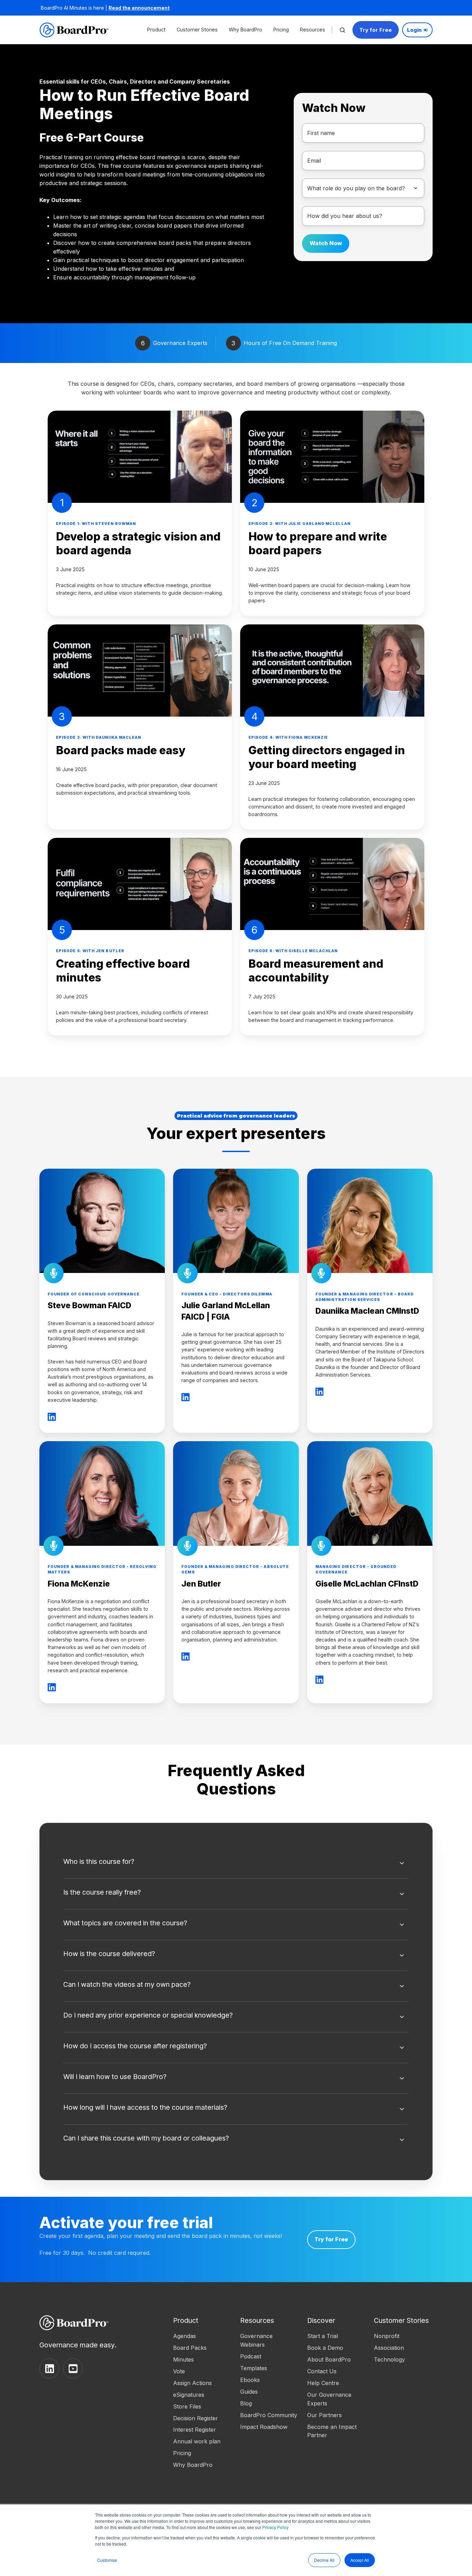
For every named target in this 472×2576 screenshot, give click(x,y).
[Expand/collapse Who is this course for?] (402, 1863)
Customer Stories (197, 30)
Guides (249, 2392)
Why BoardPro (246, 30)
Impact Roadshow (264, 2427)
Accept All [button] (360, 2560)
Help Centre (323, 2383)
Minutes (183, 2359)
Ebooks (250, 2380)
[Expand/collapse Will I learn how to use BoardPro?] (402, 2078)
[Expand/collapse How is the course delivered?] (402, 1955)
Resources (313, 30)
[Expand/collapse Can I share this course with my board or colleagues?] (402, 2140)
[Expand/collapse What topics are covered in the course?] (402, 1925)
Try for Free (376, 30)
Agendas (185, 2336)
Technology (389, 2359)
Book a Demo (325, 2348)
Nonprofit (387, 2336)
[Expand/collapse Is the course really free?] (402, 1894)
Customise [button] (107, 2560)
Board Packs (190, 2348)
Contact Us (322, 2371)
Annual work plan (197, 2441)
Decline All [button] (324, 2560)
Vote (179, 2371)
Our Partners (324, 2415)
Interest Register (195, 2430)
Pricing (281, 30)
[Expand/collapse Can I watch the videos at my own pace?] (402, 1986)
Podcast (251, 2356)
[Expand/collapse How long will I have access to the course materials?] (402, 2109)
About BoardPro (329, 2359)
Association (389, 2348)
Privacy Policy (275, 2527)
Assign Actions (192, 2383)
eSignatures (189, 2395)
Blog (246, 2403)
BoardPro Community (269, 2415)
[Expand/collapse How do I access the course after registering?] (402, 2048)
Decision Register (196, 2418)
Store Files (187, 2406)
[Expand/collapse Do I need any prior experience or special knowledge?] (402, 2017)
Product (156, 30)
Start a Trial (323, 2336)
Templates (254, 2368)
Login (414, 30)
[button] (342, 30)
